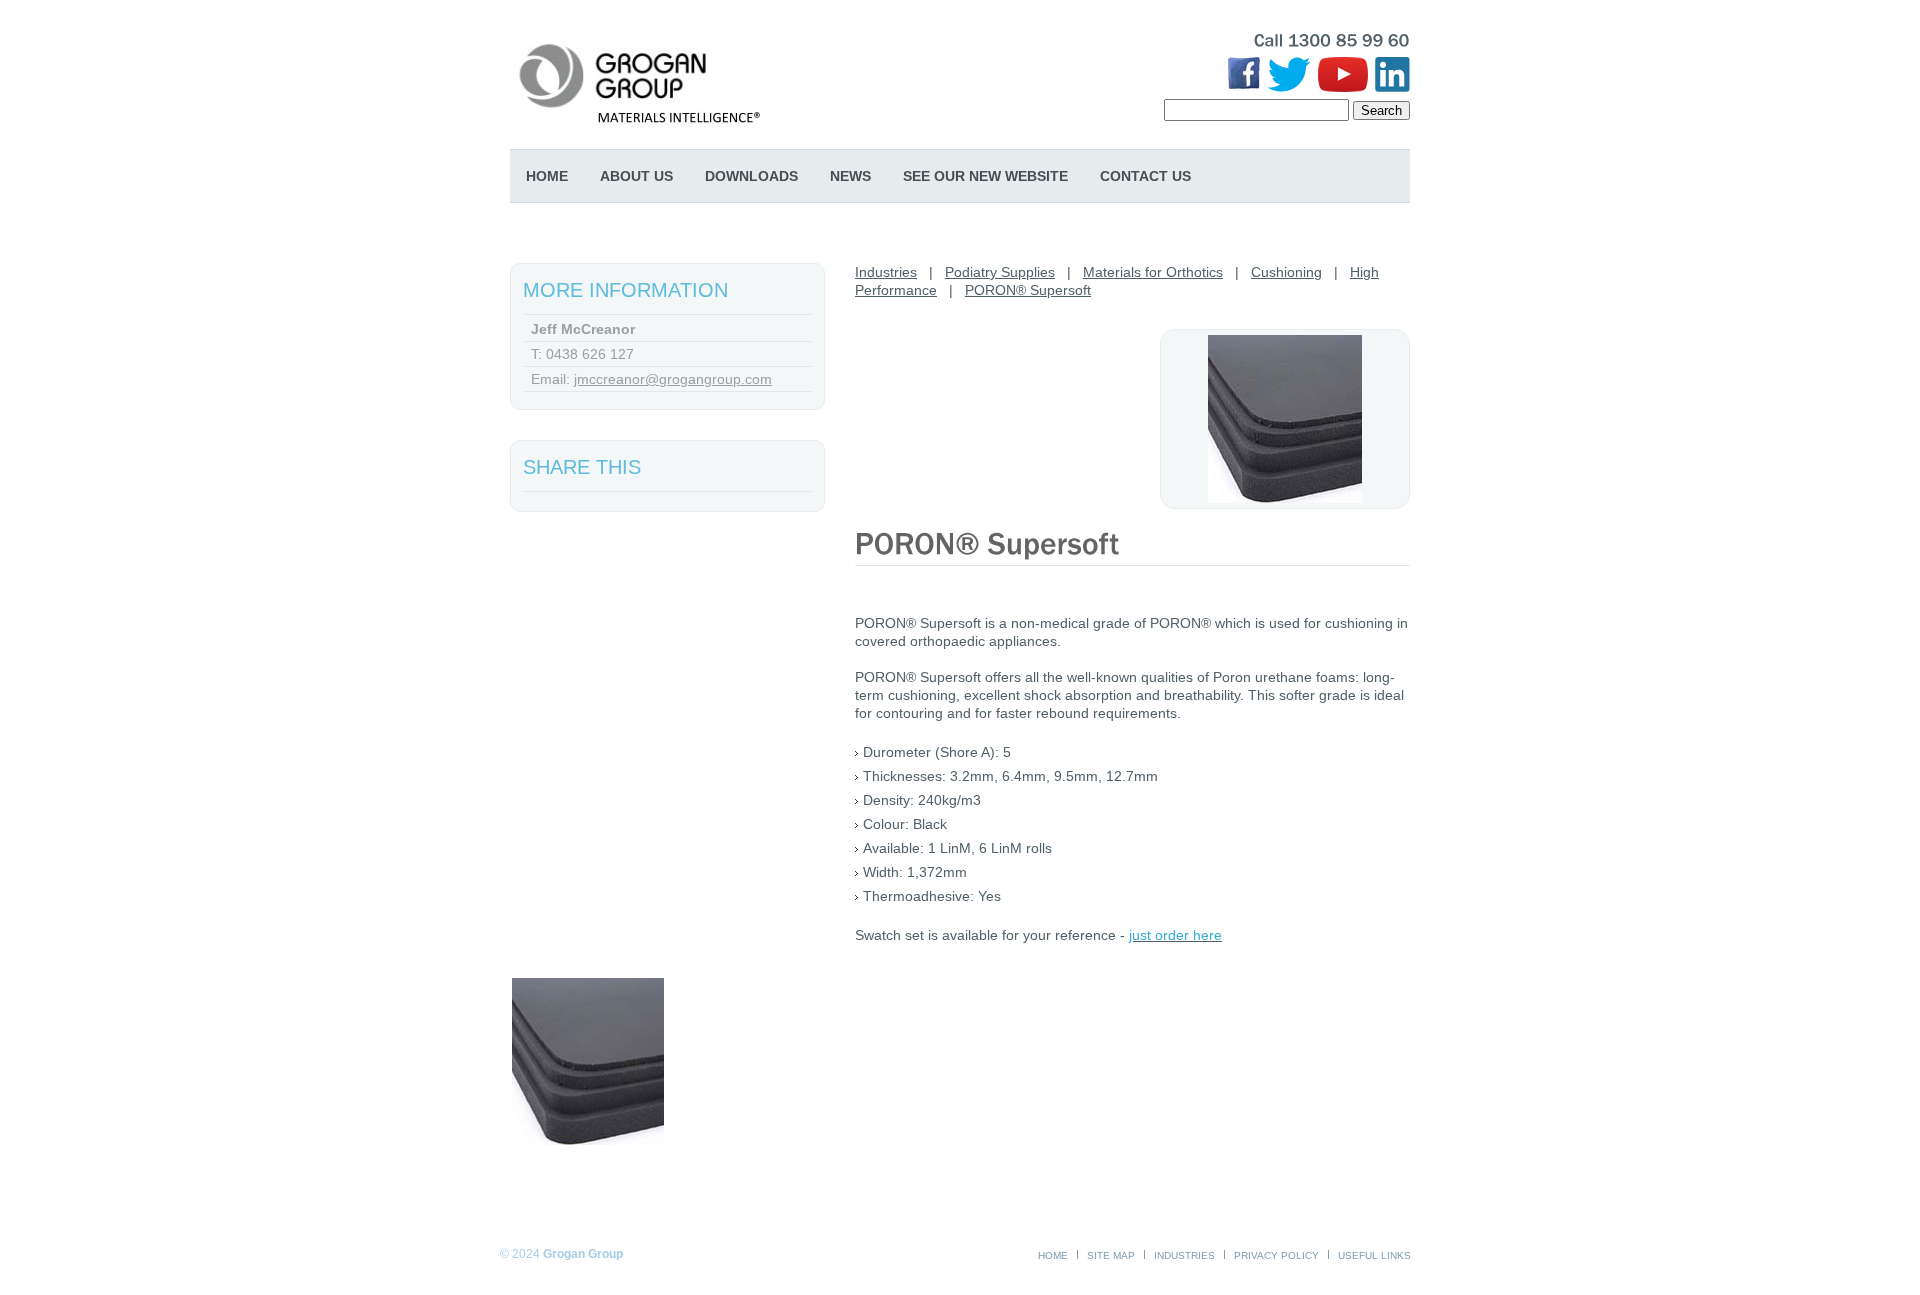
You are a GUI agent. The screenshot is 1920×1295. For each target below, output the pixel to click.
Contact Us (1145, 176)
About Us (636, 176)
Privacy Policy (1276, 1255)
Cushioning (1286, 272)
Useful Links (1374, 1255)
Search (1381, 110)
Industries (886, 272)
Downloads (751, 176)
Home (547, 176)
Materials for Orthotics (1153, 272)
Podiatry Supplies (1000, 272)
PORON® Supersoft (1028, 290)
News (850, 176)
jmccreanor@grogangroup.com (673, 379)
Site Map (1111, 1255)
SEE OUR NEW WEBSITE (985, 176)
